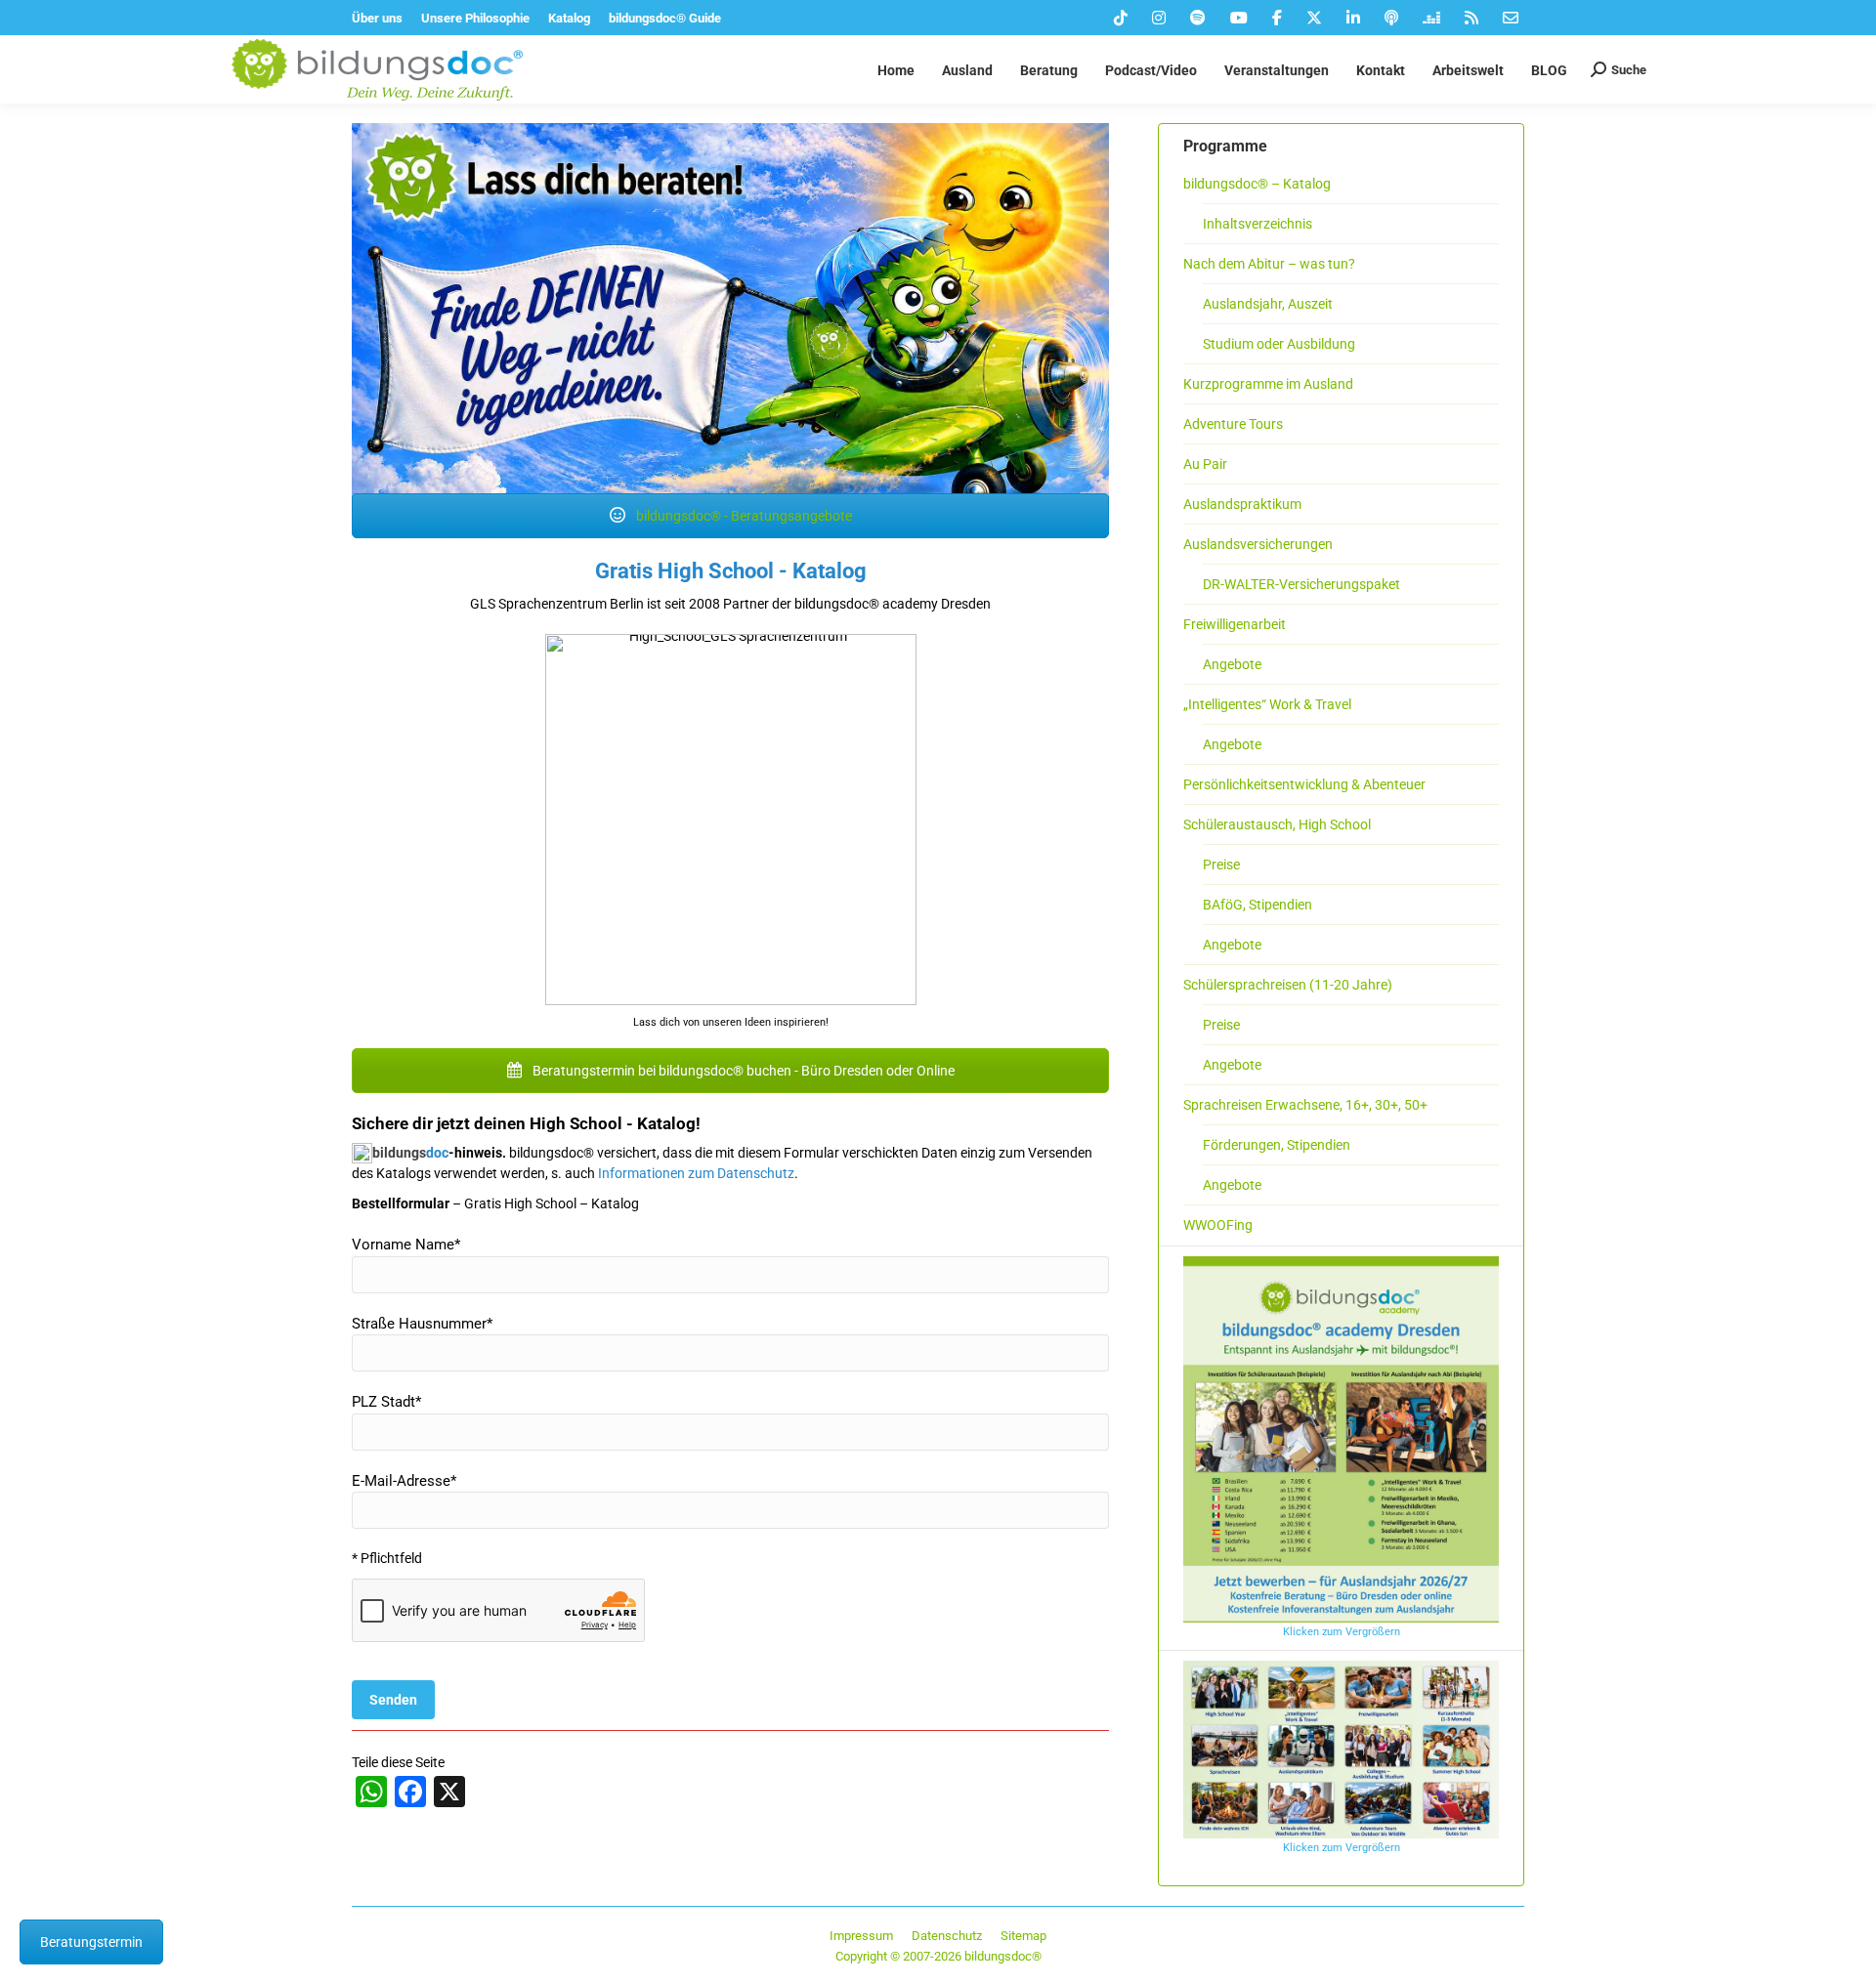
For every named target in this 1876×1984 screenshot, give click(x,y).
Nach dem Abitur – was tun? (1269, 264)
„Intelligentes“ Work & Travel (1267, 704)
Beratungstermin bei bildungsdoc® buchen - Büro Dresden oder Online (742, 1071)
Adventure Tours (1233, 424)
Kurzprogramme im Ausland (1268, 384)
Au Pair (1205, 464)
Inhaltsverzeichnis (1258, 224)
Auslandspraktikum (1242, 504)
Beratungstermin (91, 1942)
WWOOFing (1218, 1225)
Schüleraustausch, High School (1277, 824)
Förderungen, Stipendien (1277, 1145)
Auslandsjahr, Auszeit (1268, 304)
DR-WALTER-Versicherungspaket (1301, 584)
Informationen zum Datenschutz (696, 1173)
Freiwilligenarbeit (1235, 624)
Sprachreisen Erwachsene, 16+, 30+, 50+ (1305, 1105)
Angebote (1232, 664)
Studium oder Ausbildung (1279, 344)
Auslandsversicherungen (1258, 544)
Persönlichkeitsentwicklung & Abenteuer (1304, 784)
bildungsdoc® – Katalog (1257, 184)
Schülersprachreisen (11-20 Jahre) (1288, 985)
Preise (1221, 865)
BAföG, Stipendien (1258, 905)
